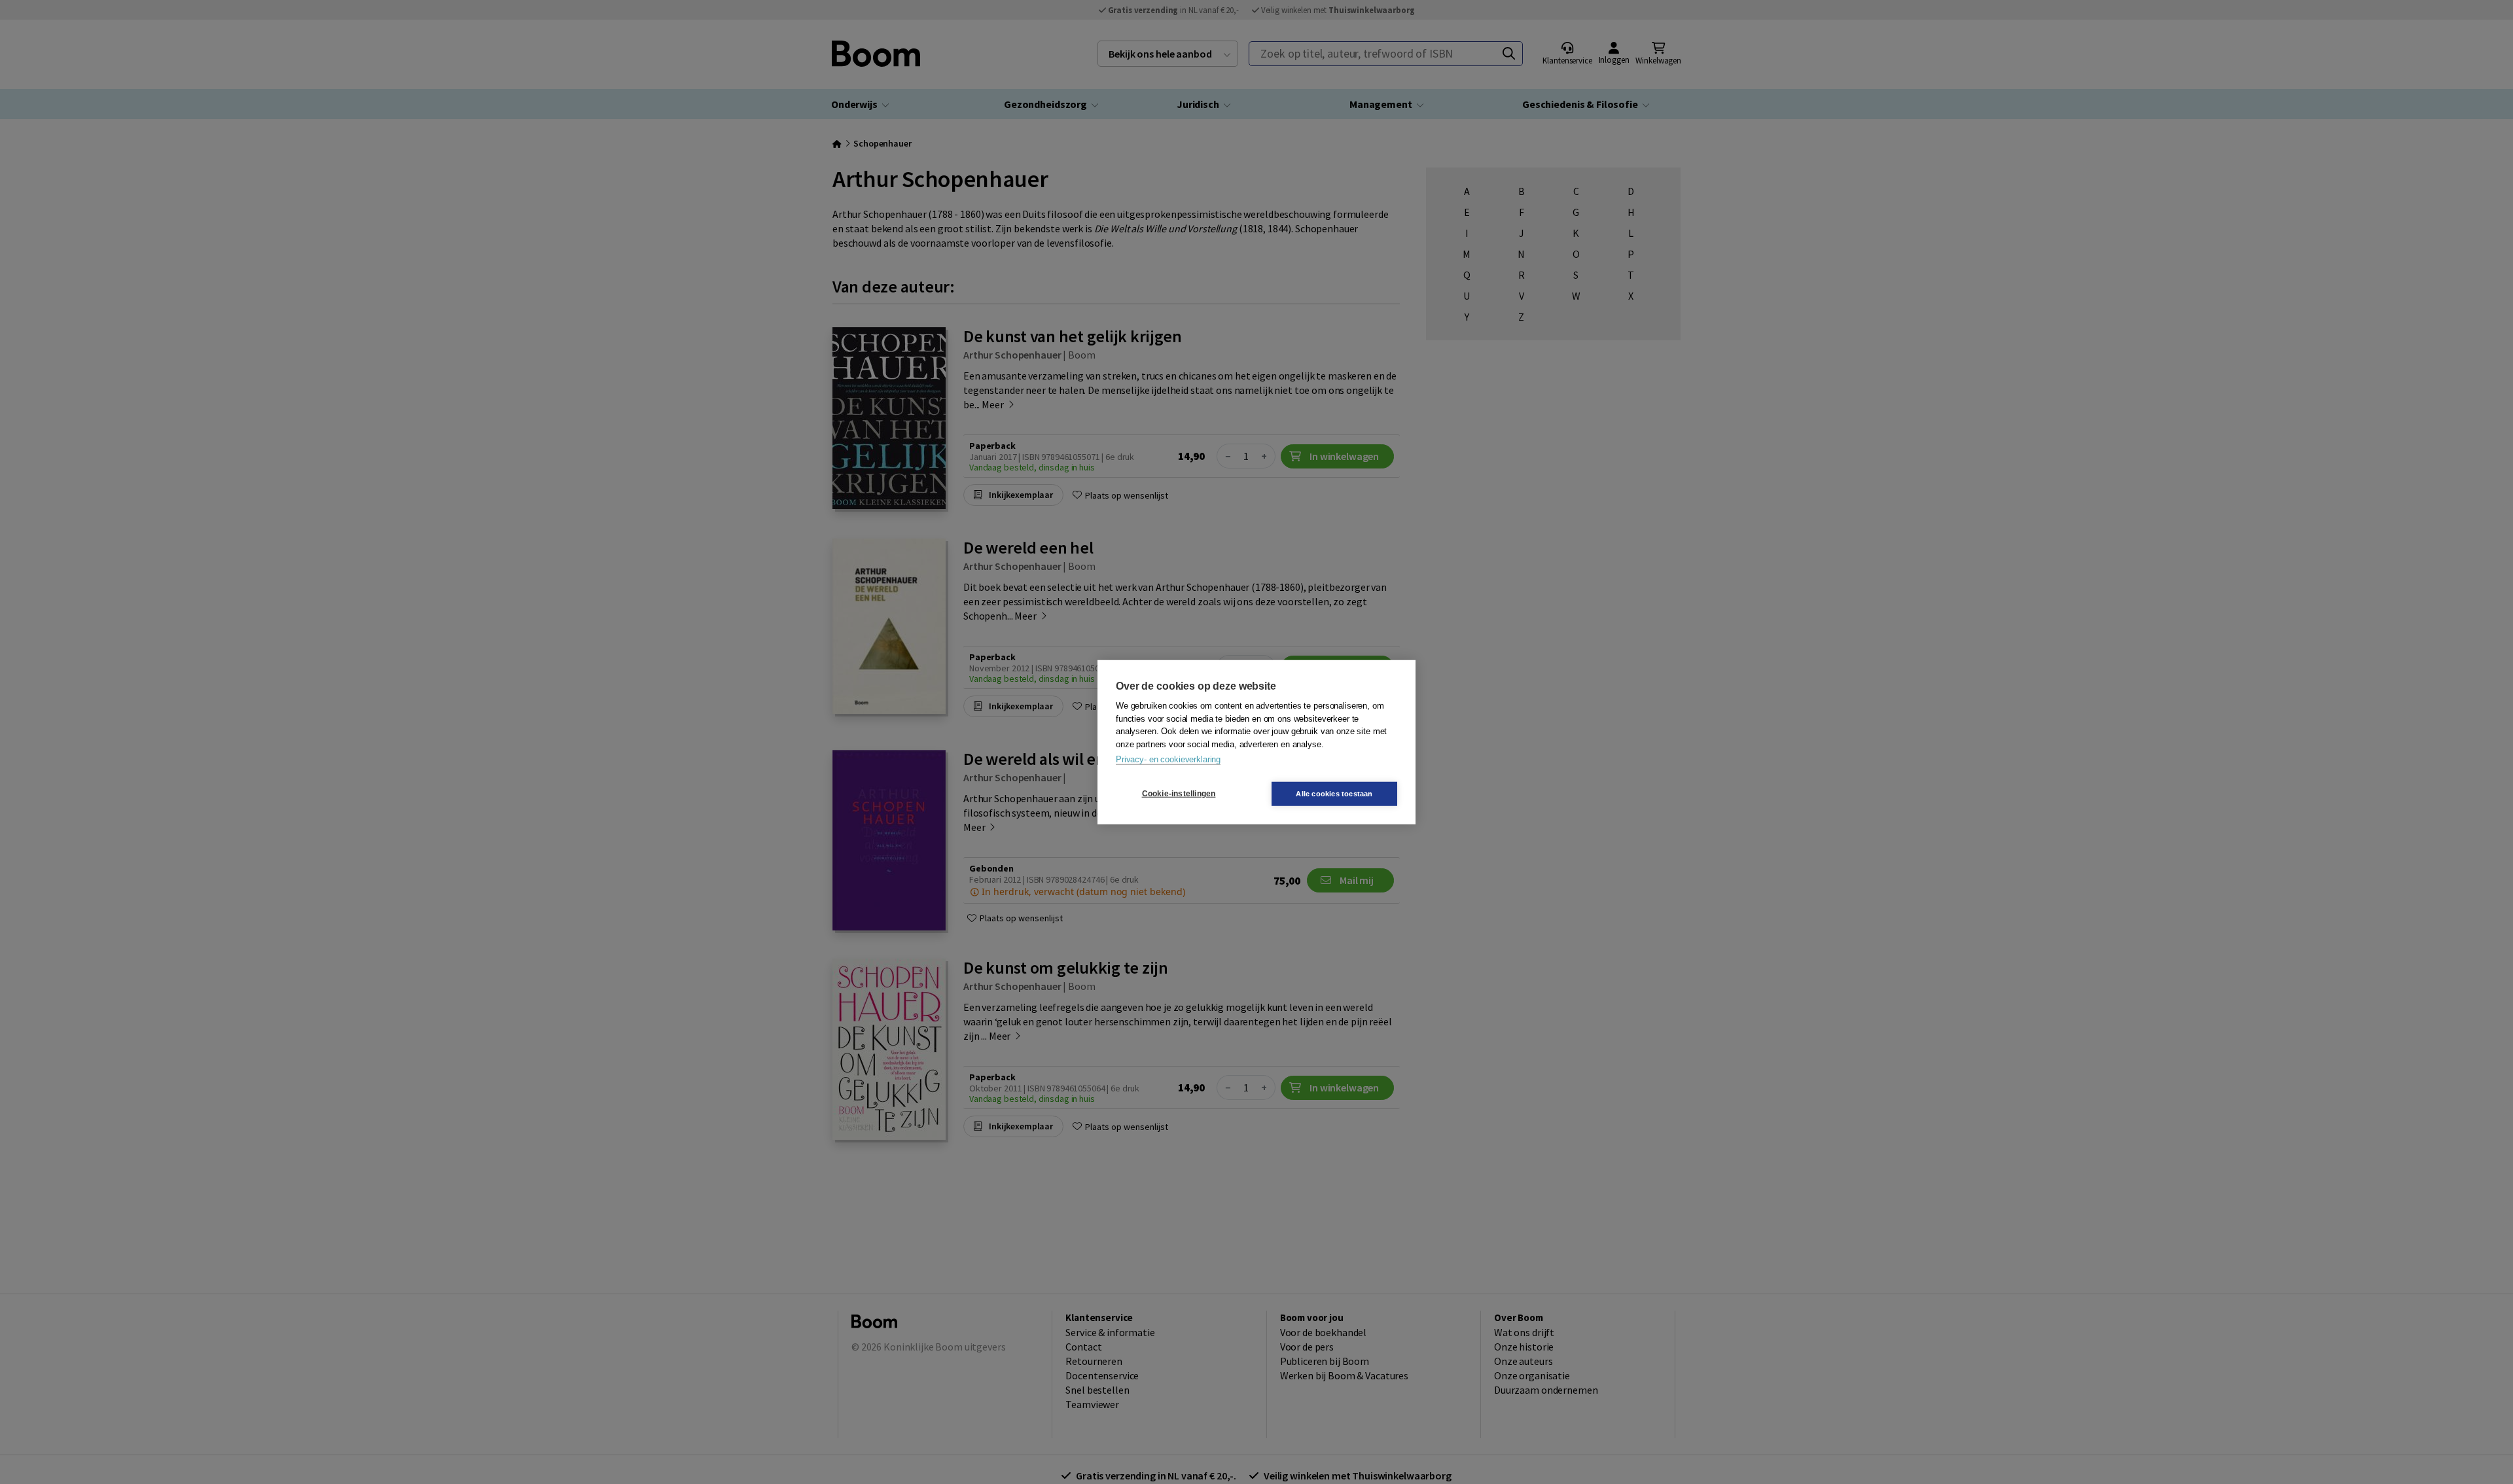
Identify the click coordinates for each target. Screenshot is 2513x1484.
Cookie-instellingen (1179, 794)
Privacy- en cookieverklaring (1168, 759)
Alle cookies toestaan (1334, 793)
